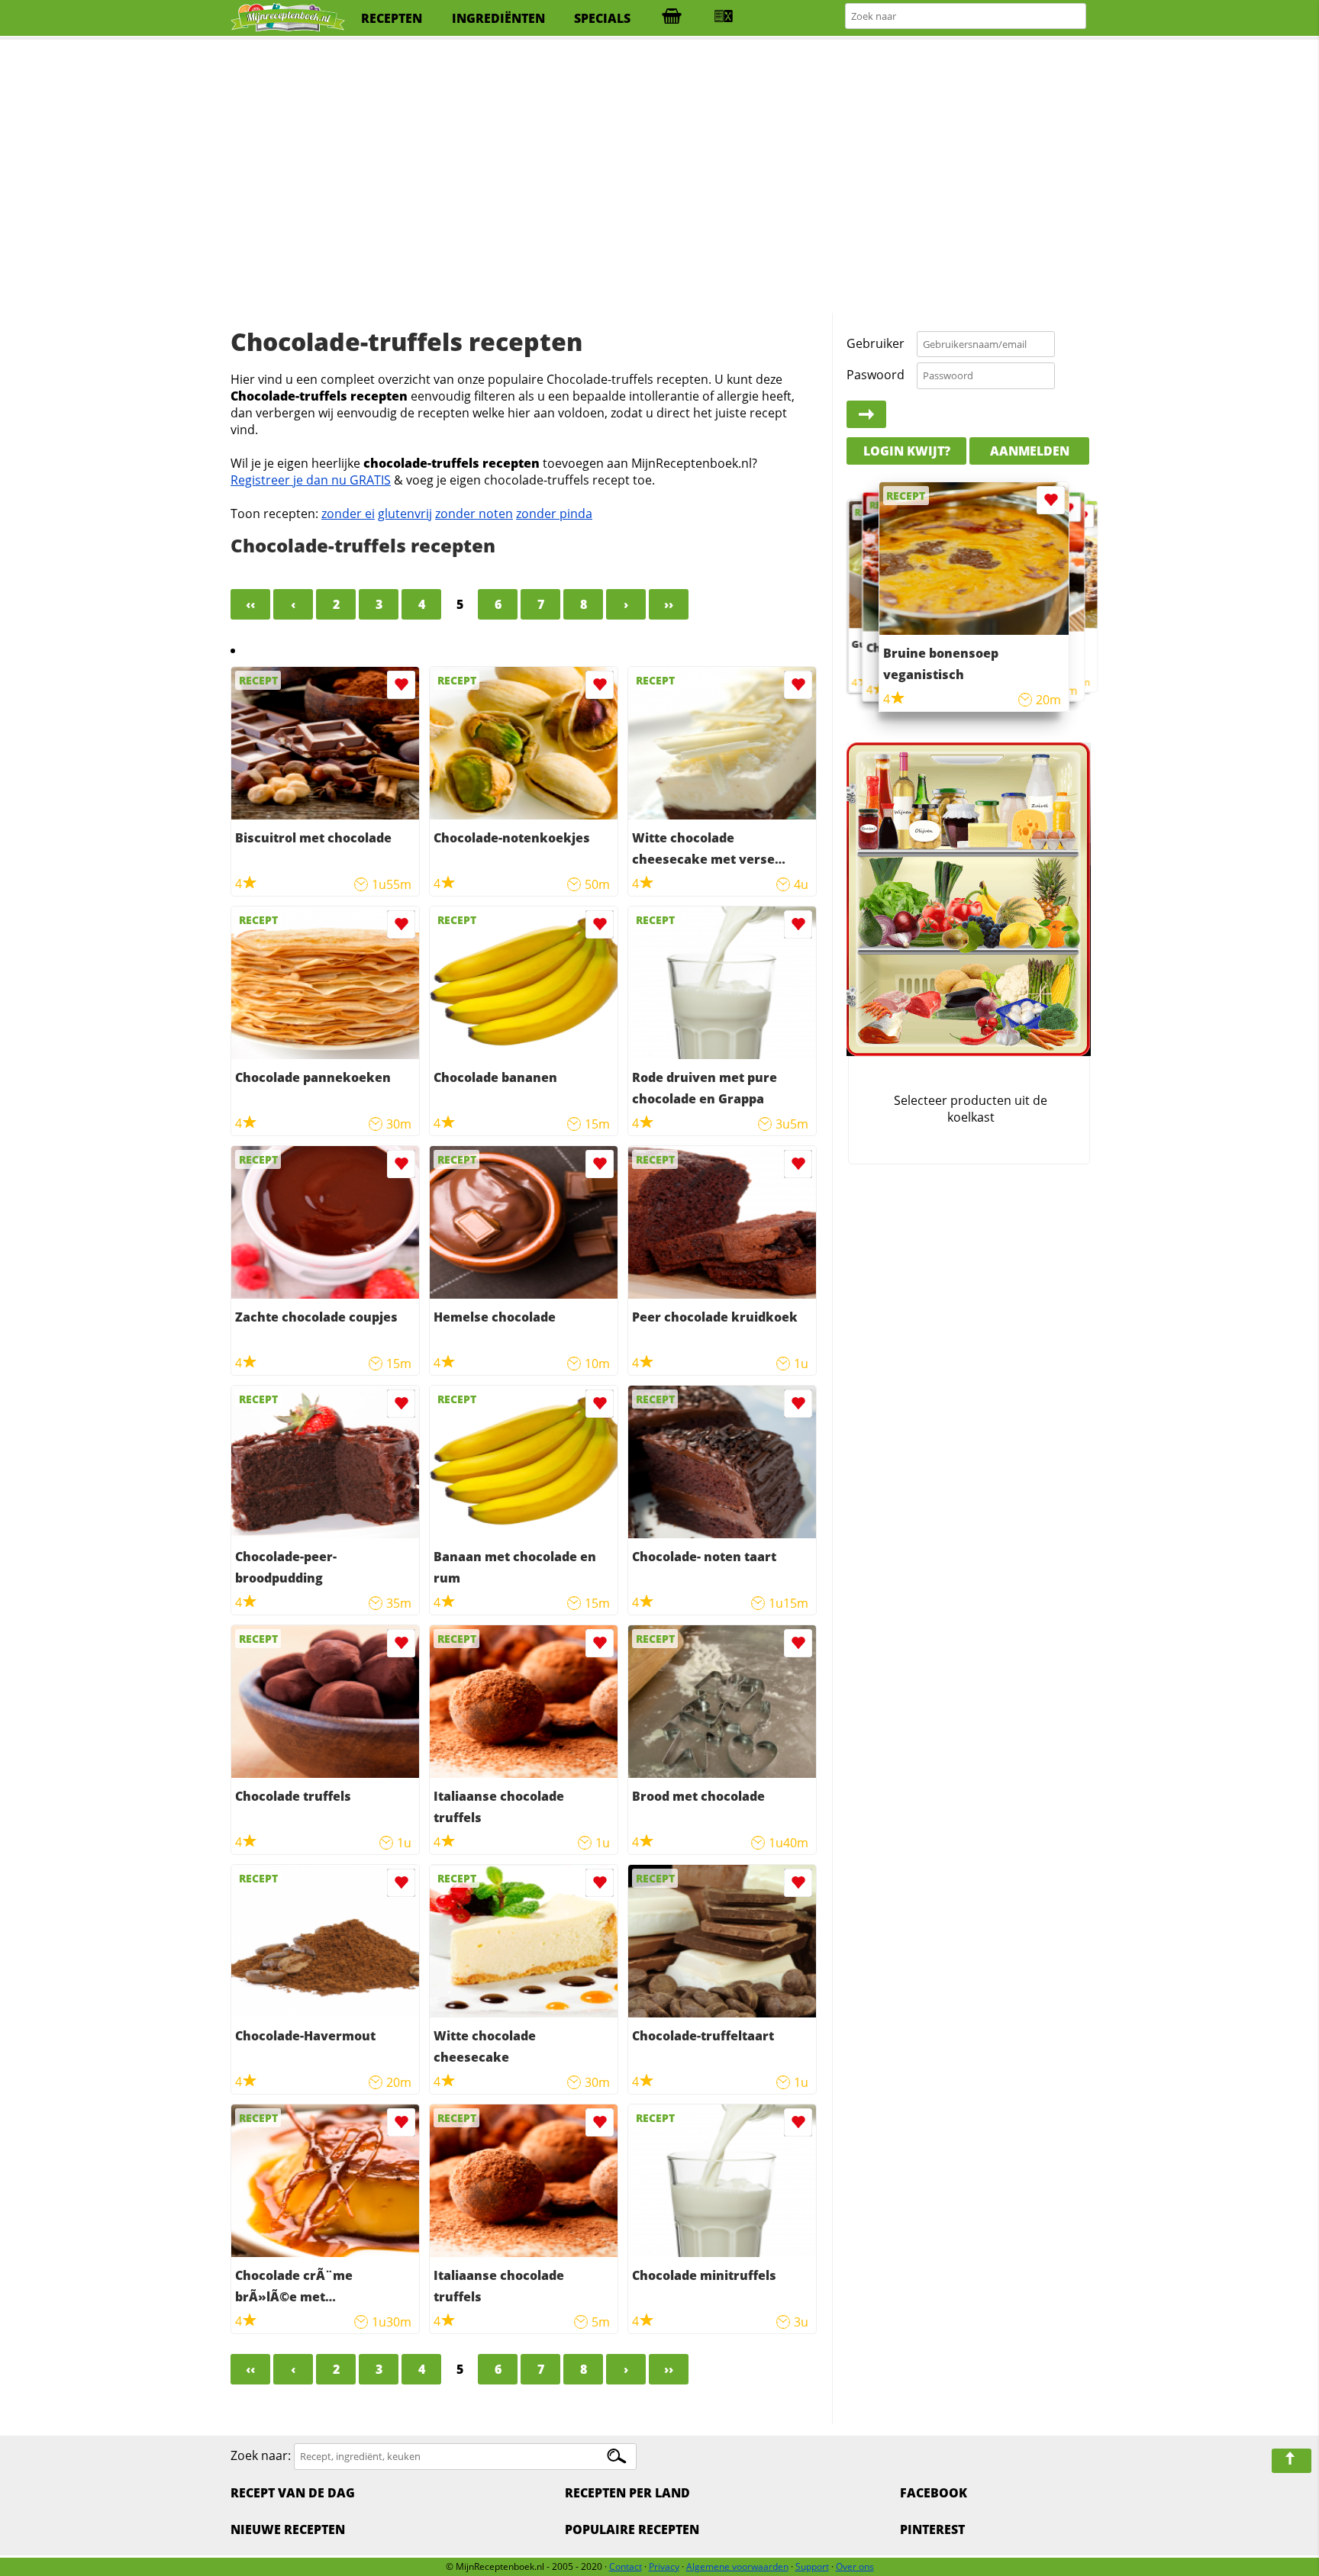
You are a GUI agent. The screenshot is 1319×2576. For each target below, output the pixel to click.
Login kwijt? (907, 451)
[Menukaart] (724, 18)
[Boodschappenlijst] (672, 18)
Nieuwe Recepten (288, 2529)
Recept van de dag (293, 2493)
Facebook (934, 2493)
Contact (626, 2566)
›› (669, 604)
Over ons (855, 2566)
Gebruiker (876, 343)
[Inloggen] (866, 414)
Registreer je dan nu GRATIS (311, 480)
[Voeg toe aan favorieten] (401, 685)
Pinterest (932, 2529)
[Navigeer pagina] (1292, 2461)
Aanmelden (1030, 451)
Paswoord (876, 375)
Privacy (664, 2566)
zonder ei (348, 514)
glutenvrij (405, 514)
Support (812, 2566)
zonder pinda (554, 514)
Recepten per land (627, 2493)
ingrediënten (498, 18)
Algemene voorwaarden (737, 2566)
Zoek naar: (261, 2455)
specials (602, 18)
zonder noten (474, 514)
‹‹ (250, 604)
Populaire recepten (632, 2529)
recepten (392, 18)
